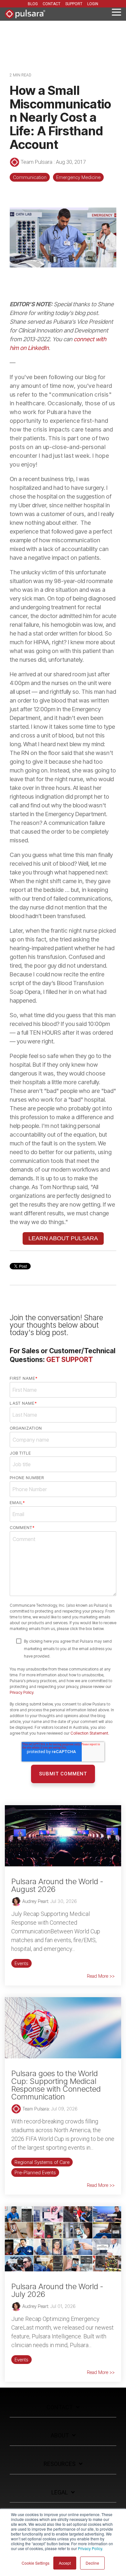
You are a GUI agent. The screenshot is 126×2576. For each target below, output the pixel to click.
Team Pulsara (37, 162)
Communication (30, 177)
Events (21, 1963)
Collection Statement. (90, 1733)
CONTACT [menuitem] (52, 4)
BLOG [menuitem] (33, 4)
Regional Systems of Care (42, 2162)
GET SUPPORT (70, 1360)
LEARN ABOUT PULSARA (63, 1238)
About (60, 2435)
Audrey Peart (35, 1901)
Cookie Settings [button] (36, 2563)
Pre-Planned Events (35, 2172)
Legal (60, 2492)
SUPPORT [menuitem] (74, 4)
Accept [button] (65, 2563)
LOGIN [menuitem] (93, 4)
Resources (60, 2464)
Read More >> (101, 1976)
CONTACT (60, 2407)
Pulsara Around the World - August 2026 (57, 1885)
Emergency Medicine (78, 177)
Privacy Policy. (90, 2548)
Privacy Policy (21, 1692)
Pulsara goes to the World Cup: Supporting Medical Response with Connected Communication (56, 2085)
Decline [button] (92, 2563)
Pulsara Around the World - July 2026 (57, 2290)
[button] (116, 12)
